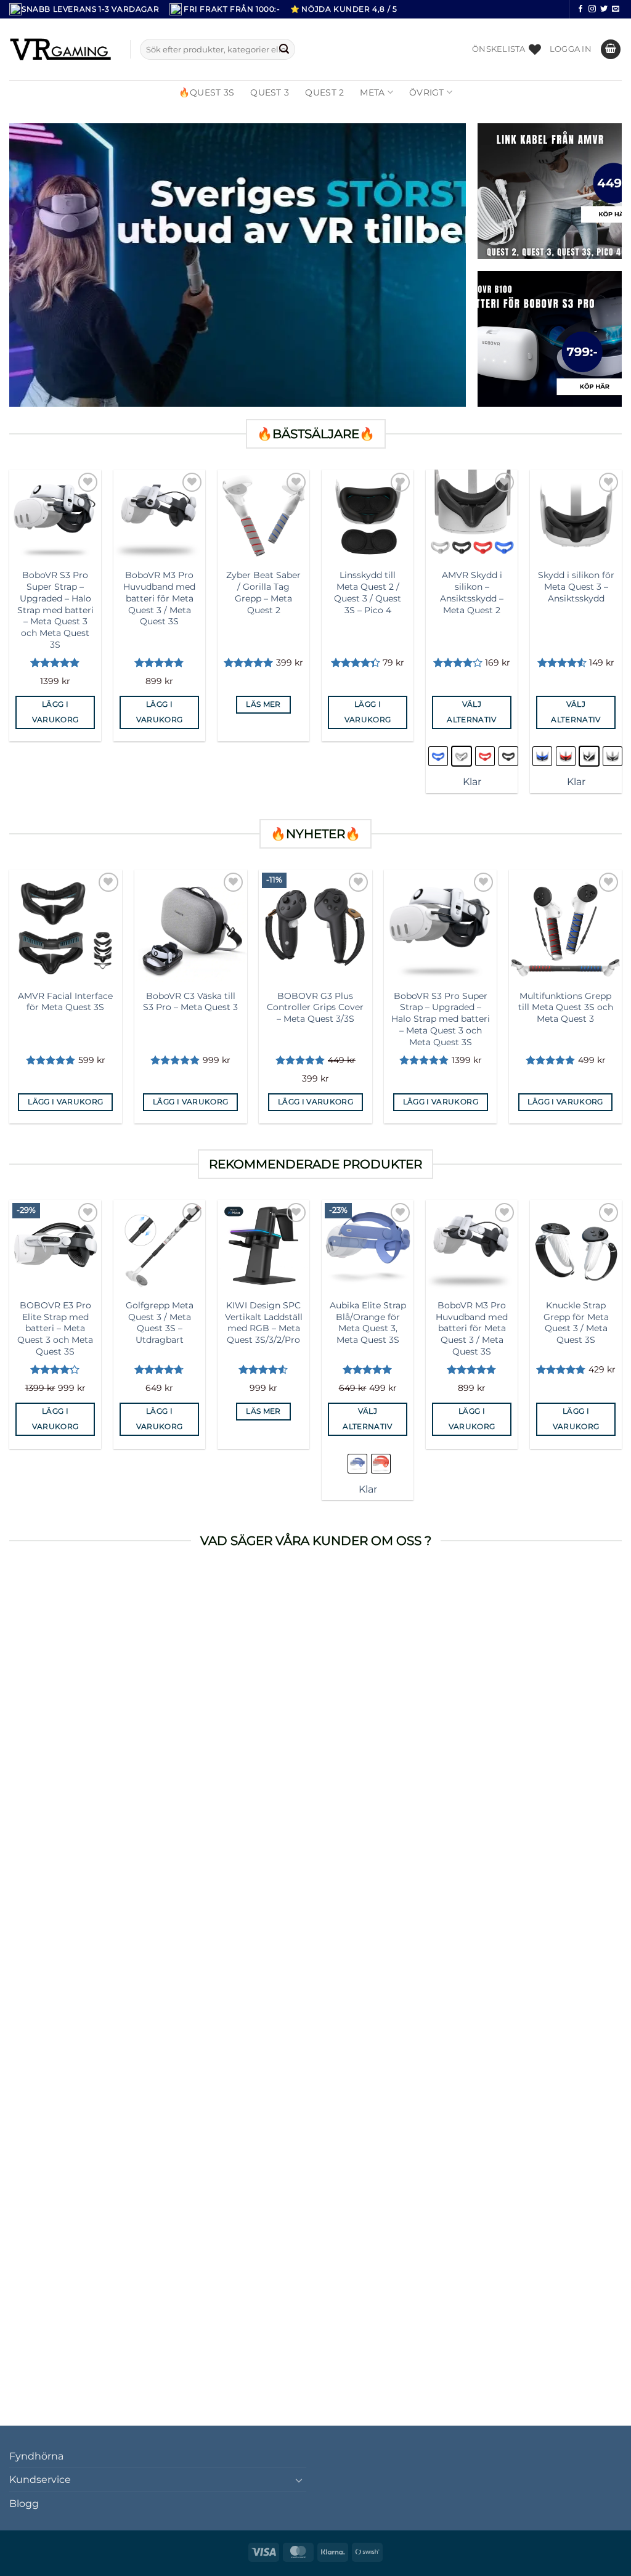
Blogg (24, 2504)
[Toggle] (299, 2480)
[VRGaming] (60, 49)
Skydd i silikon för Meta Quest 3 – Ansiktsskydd (576, 586)
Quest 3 (270, 92)
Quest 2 (324, 92)
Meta (372, 92)
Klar (472, 782)
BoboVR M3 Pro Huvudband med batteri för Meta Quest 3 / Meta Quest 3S (159, 598)
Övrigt (427, 92)
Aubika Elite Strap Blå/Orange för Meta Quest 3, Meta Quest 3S (368, 1323)
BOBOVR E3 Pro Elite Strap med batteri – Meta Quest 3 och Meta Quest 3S (55, 1328)
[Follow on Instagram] (592, 9)
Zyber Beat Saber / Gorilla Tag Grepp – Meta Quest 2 (263, 592)
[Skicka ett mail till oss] (616, 9)
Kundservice (40, 2480)
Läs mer (263, 704)
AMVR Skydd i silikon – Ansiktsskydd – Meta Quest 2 (472, 592)
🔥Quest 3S (207, 92)
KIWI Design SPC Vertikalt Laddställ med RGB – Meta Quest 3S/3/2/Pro (264, 1323)
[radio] (438, 756)
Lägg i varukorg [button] (55, 712)
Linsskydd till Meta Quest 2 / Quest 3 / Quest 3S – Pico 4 (368, 592)
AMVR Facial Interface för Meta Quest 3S (65, 1002)
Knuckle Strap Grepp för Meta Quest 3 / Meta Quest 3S (576, 1323)
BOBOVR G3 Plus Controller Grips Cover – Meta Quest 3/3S (315, 1007)
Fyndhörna (36, 2456)
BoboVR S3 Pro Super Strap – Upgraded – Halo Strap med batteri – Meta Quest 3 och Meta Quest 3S (55, 609)
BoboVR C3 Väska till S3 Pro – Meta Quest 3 (190, 1002)
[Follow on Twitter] (604, 9)
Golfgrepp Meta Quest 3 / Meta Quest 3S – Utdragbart (160, 1323)
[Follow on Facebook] (580, 9)
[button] (571, 49)
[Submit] (284, 49)
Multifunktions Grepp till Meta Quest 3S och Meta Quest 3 (566, 1007)
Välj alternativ (471, 712)
